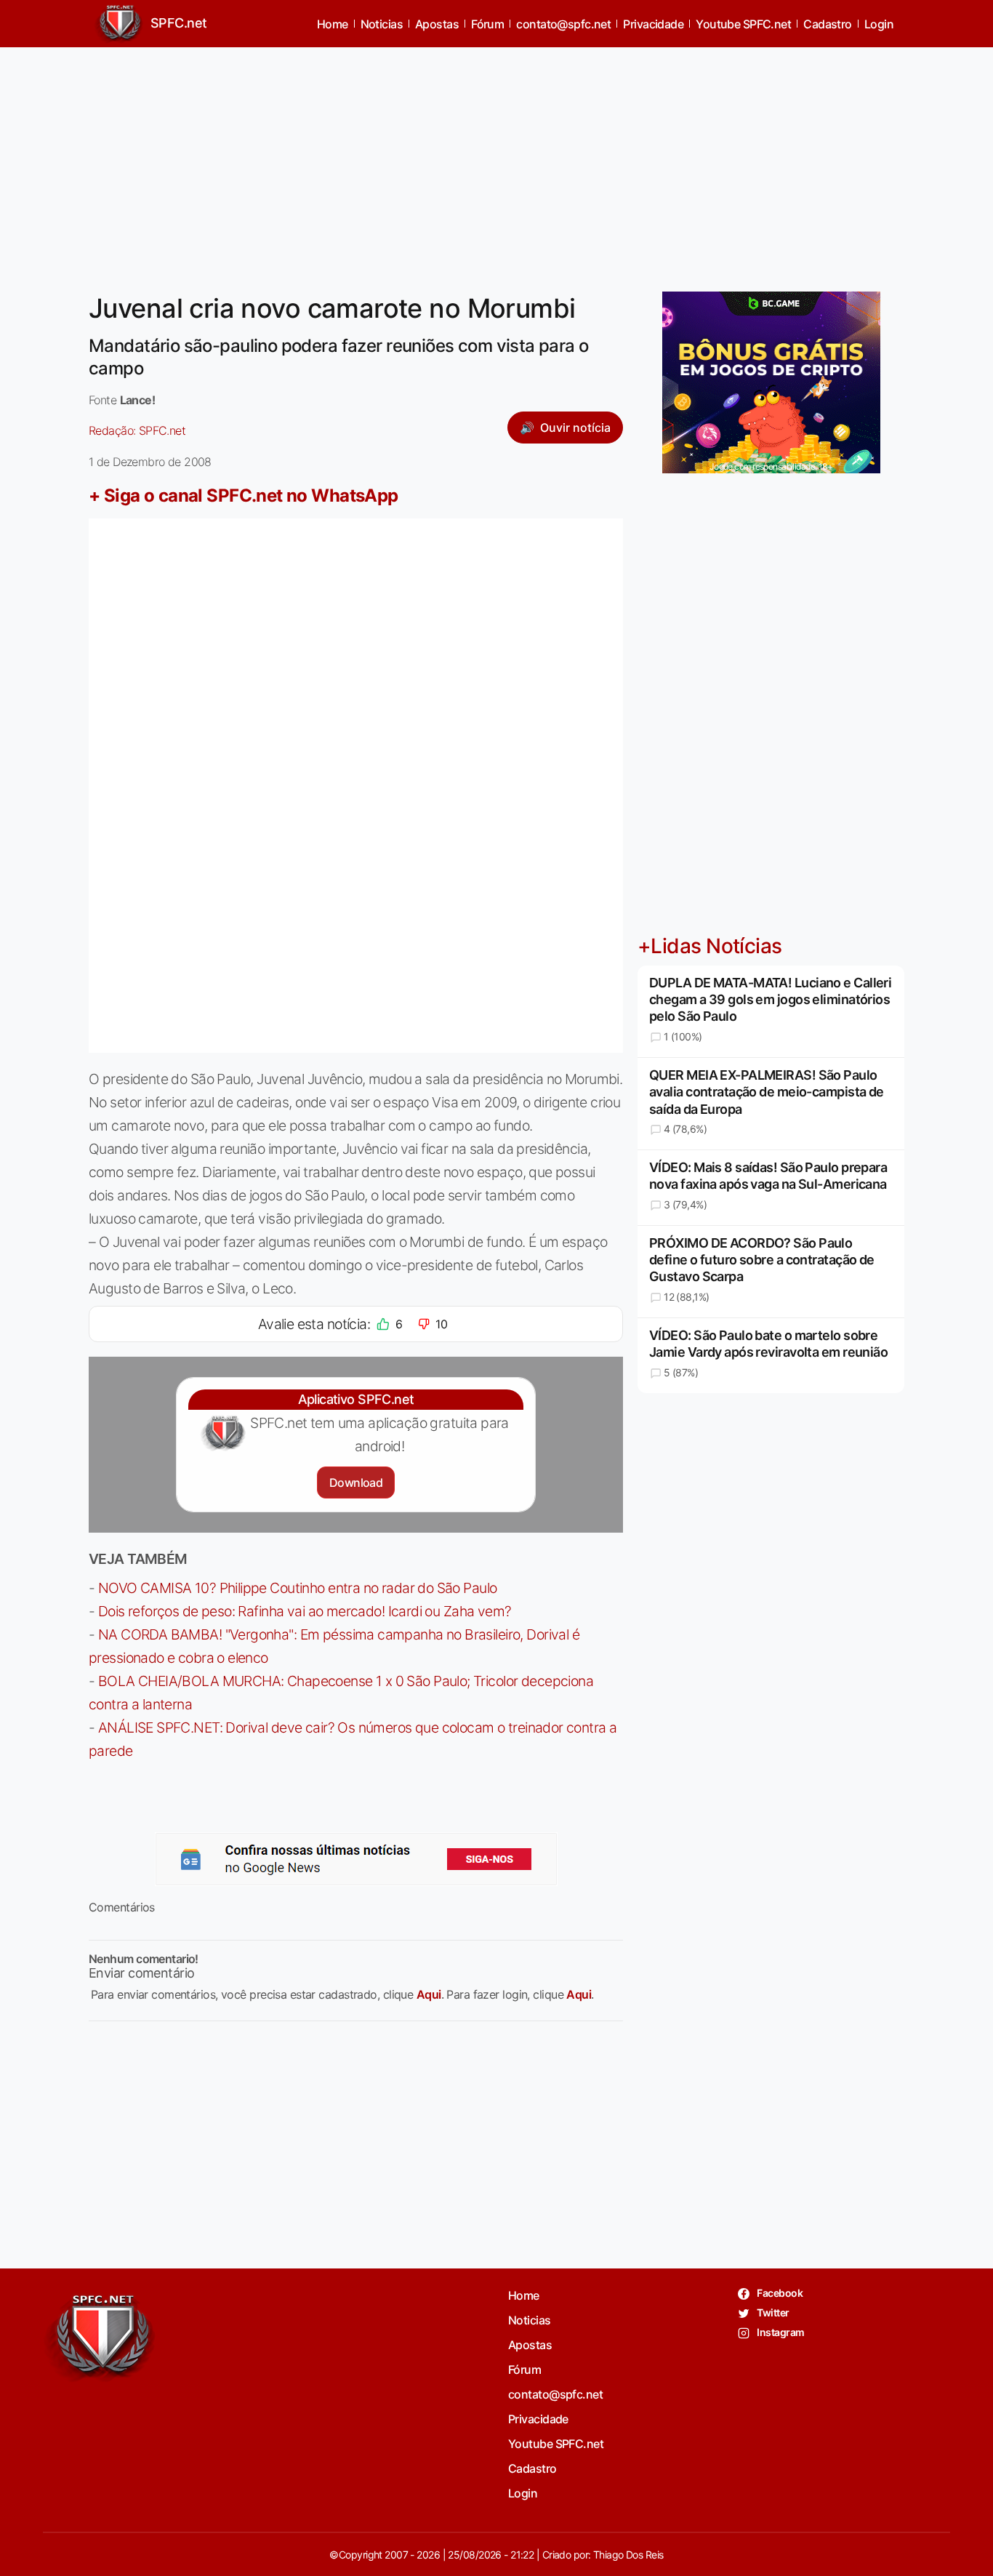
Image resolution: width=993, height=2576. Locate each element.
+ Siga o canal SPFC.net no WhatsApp (244, 495)
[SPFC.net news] (356, 1859)
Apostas (437, 24)
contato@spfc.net (563, 24)
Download (356, 1482)
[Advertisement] (496, 161)
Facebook (779, 2293)
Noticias (382, 24)
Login (879, 24)
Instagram (780, 2332)
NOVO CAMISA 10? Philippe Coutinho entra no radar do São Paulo (298, 1588)
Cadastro (828, 24)
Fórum (487, 24)
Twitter (772, 2312)
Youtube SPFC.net (743, 24)
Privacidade (653, 24)
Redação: (137, 430)
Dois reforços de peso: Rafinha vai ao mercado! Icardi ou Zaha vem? (305, 1611)
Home (333, 24)
